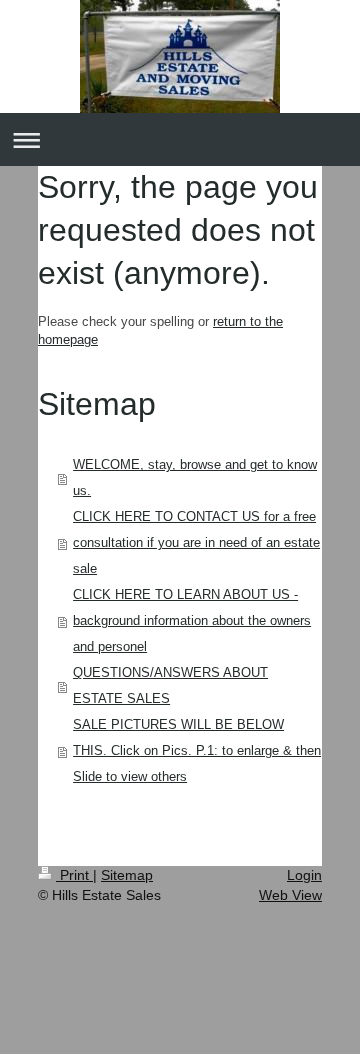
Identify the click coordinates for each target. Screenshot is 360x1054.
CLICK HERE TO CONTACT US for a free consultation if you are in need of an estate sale (196, 542)
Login (304, 875)
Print (74, 875)
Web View (290, 895)
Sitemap (127, 875)
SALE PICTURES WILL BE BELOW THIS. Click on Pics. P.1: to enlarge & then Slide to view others (197, 750)
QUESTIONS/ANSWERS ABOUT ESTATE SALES (170, 685)
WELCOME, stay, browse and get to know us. (195, 477)
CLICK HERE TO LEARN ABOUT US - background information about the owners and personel (192, 620)
